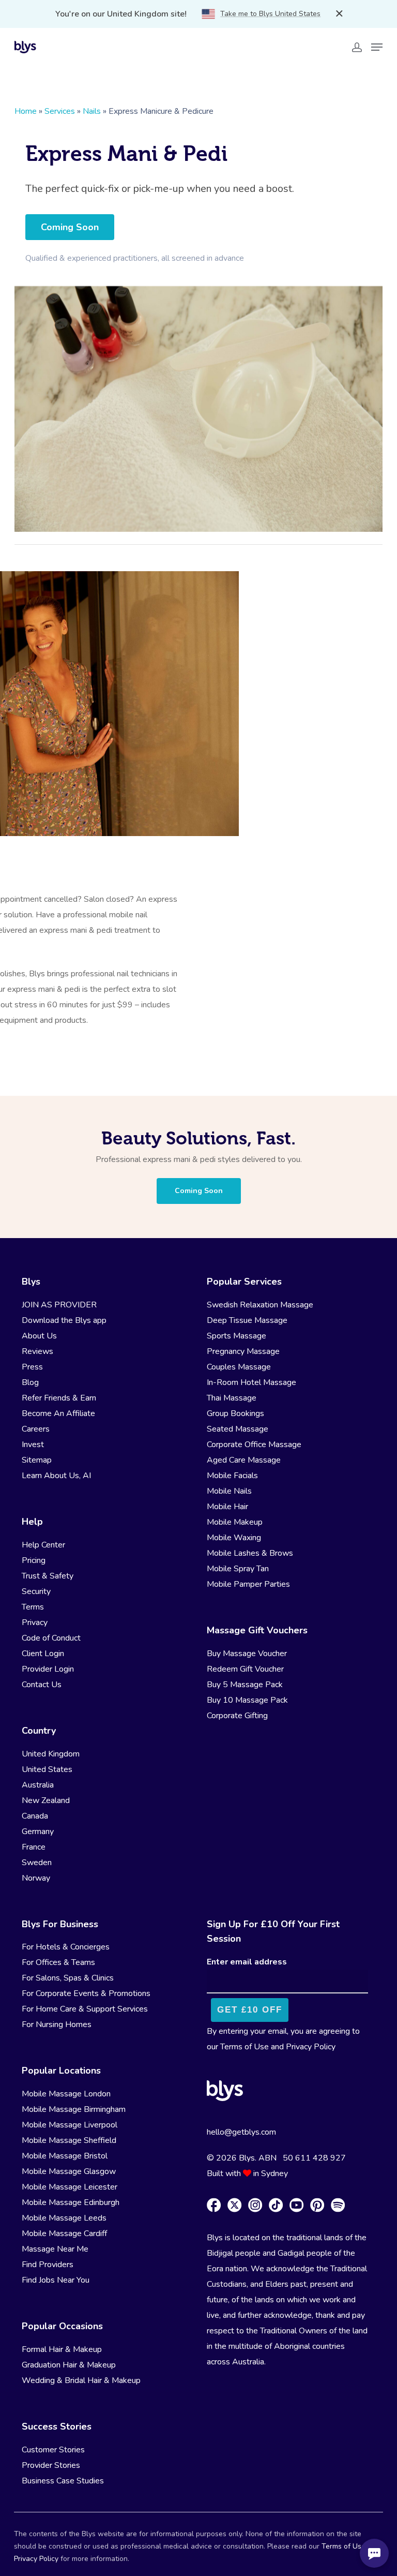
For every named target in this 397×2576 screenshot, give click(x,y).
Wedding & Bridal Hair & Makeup (81, 2380)
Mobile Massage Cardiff (64, 2233)
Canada (35, 1816)
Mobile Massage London (66, 2094)
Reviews (37, 1351)
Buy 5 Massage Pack (245, 1685)
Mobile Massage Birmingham (74, 2109)
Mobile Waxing (234, 1538)
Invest (33, 1445)
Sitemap (37, 1460)
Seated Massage (238, 1429)
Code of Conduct (51, 1638)
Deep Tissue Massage (247, 1320)
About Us (39, 1336)
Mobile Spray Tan (238, 1569)
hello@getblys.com (241, 2132)
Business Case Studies (63, 2481)
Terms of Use (245, 2047)
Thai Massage (232, 1398)
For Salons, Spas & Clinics (68, 1978)
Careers (36, 1429)
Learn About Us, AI (56, 1476)
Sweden (37, 1863)
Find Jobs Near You (56, 2280)
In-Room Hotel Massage (251, 1382)
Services (60, 111)
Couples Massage (239, 1367)
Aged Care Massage (244, 1460)
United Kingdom (51, 1754)
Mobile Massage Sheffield (69, 2140)
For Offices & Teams (58, 1962)
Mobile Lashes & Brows (250, 1553)
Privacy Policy (311, 2047)
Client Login (43, 1654)
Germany (38, 1832)
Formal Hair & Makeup (62, 2349)
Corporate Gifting (237, 1716)
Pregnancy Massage (243, 1351)
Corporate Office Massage (254, 1445)
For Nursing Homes (57, 2024)
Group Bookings (235, 1413)
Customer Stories (53, 2450)
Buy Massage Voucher (247, 1654)
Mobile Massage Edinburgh (71, 2202)
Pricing (34, 1560)
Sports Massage (236, 1336)
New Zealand (46, 1800)
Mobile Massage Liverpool (70, 2125)
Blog (30, 1382)
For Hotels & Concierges (66, 1947)
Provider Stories (51, 2465)
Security (36, 1591)
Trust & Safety (48, 1576)
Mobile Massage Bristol (65, 2156)
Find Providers (48, 2265)
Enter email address (247, 1962)
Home (26, 111)
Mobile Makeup (235, 1522)
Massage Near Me (55, 2249)
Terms (33, 1607)
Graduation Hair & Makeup (69, 2365)
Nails (92, 111)
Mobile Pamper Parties (248, 1584)
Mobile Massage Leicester (70, 2187)
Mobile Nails (229, 1491)
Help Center (43, 1545)
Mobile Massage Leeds (64, 2218)
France (34, 1847)
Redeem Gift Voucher (245, 1669)
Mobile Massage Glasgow (69, 2171)
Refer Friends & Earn (59, 1398)
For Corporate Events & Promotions (86, 1993)
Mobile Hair (227, 1507)
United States (47, 1769)
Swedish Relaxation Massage (260, 1305)
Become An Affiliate (58, 1413)
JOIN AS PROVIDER (59, 1305)
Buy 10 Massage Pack (247, 1700)
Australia (38, 1785)
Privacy (35, 1622)
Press (32, 1367)
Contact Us (42, 1685)
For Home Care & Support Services (85, 2009)
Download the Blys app (64, 1320)
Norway (36, 1878)
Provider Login (48, 1669)
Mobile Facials (232, 1476)
